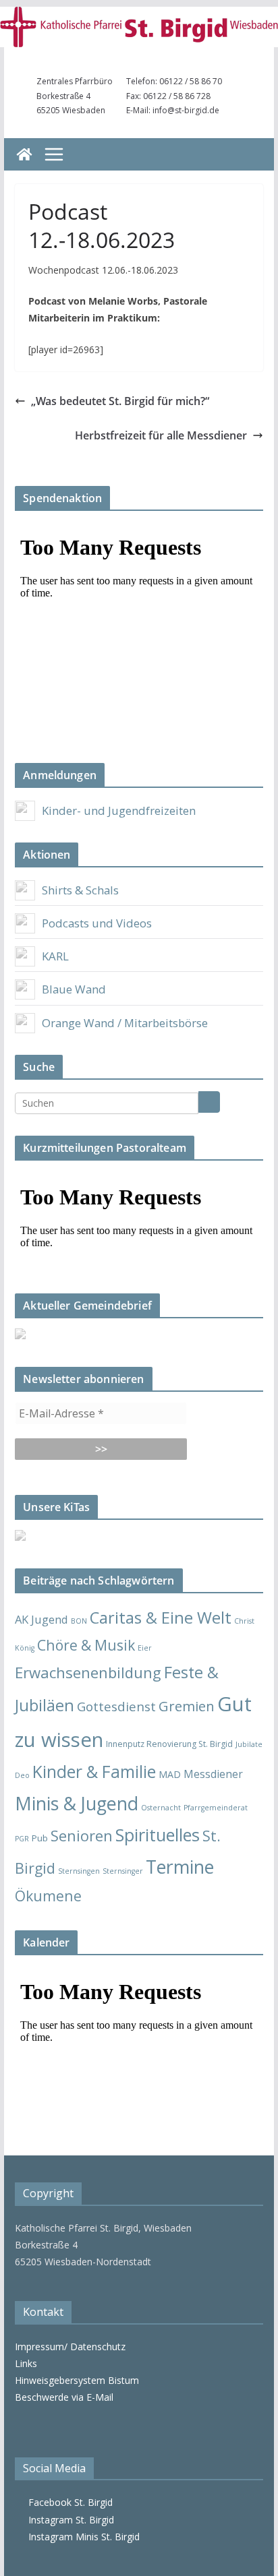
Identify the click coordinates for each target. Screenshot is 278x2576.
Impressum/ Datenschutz (70, 2347)
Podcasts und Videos (97, 923)
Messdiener (213, 1774)
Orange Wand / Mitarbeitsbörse (125, 1023)
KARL (55, 956)
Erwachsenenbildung (88, 1672)
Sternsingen (79, 1871)
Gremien (187, 1706)
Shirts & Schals (80, 890)
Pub (40, 1838)
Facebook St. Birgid (68, 2502)
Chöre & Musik (86, 1645)
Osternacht (161, 1808)
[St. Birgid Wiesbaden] (24, 154)
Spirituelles (158, 1835)
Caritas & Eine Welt (161, 1618)
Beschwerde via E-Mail (64, 2397)
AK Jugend (41, 1619)
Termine (180, 1867)
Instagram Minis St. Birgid (81, 2537)
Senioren (82, 1835)
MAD (170, 1774)
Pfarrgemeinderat (216, 1808)
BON (79, 1621)
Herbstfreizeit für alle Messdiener (161, 435)
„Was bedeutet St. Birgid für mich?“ (120, 401)
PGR (22, 1839)
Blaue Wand (74, 989)
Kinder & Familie (94, 1772)
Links (26, 2363)
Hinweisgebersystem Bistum (77, 2380)
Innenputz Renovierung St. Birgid (169, 1744)
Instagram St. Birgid (68, 2520)
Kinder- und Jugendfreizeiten (119, 810)
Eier (145, 1648)
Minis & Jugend (77, 1803)
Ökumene (48, 1896)
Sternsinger (123, 1871)
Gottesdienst (116, 1707)
